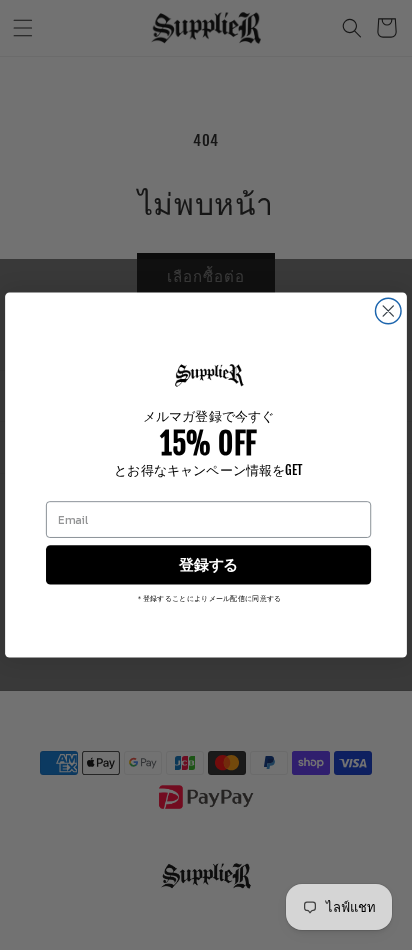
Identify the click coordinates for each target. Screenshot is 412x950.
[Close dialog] (388, 311)
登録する (208, 565)
